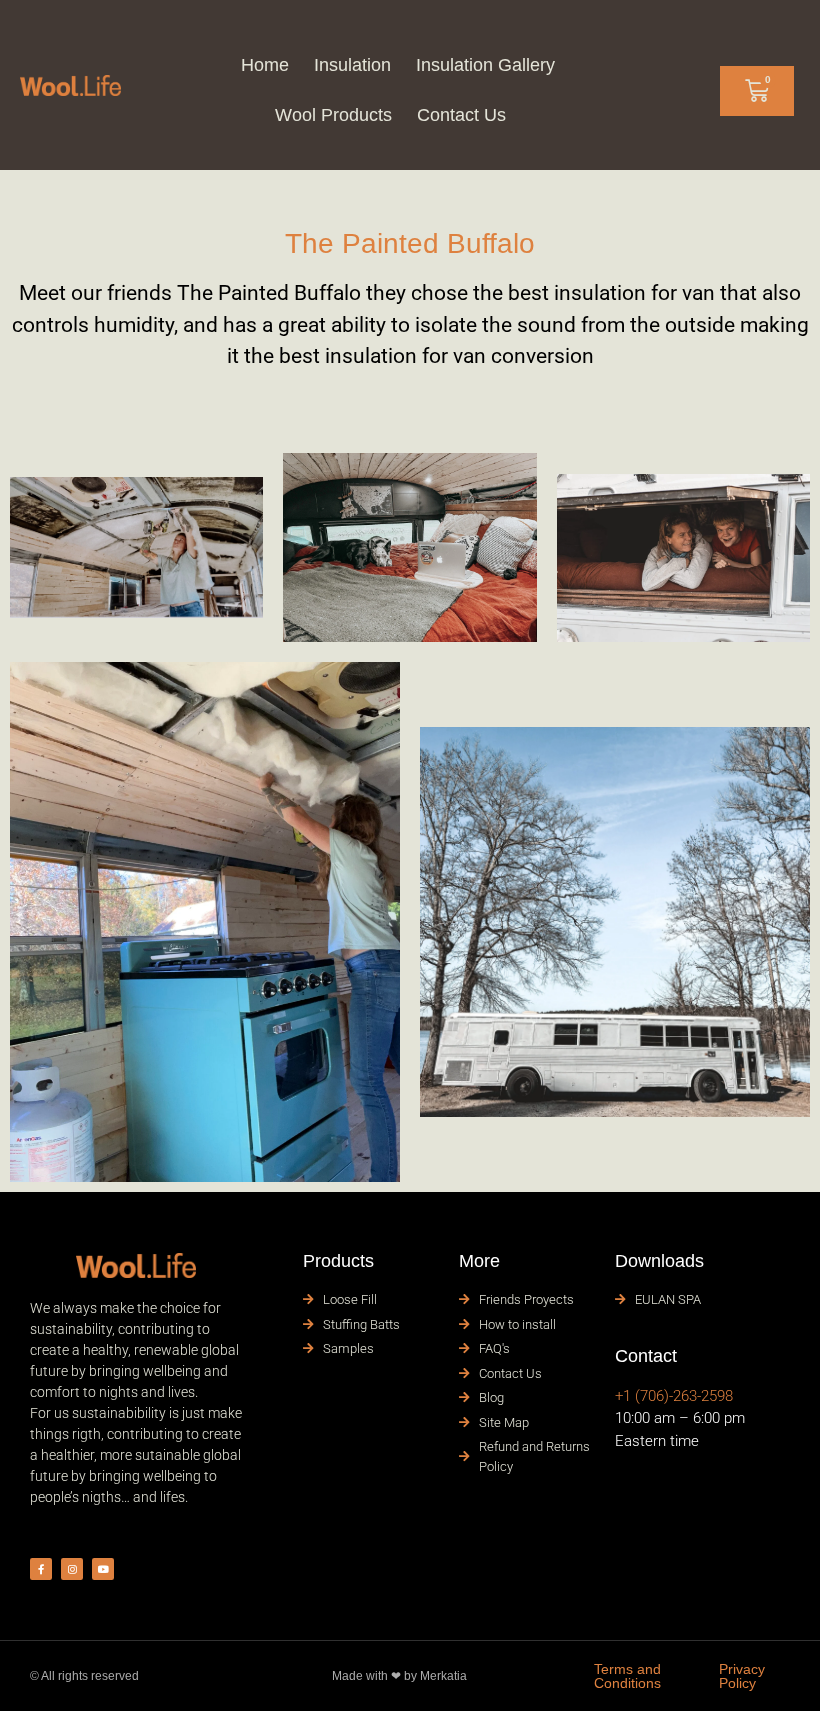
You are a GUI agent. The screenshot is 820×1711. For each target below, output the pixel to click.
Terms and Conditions (627, 1676)
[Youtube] (103, 1569)
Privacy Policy (742, 1676)
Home (265, 65)
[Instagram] (72, 1569)
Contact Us (461, 115)
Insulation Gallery (485, 65)
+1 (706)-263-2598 (674, 1396)
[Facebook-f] (41, 1569)
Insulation (352, 65)
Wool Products (333, 115)
